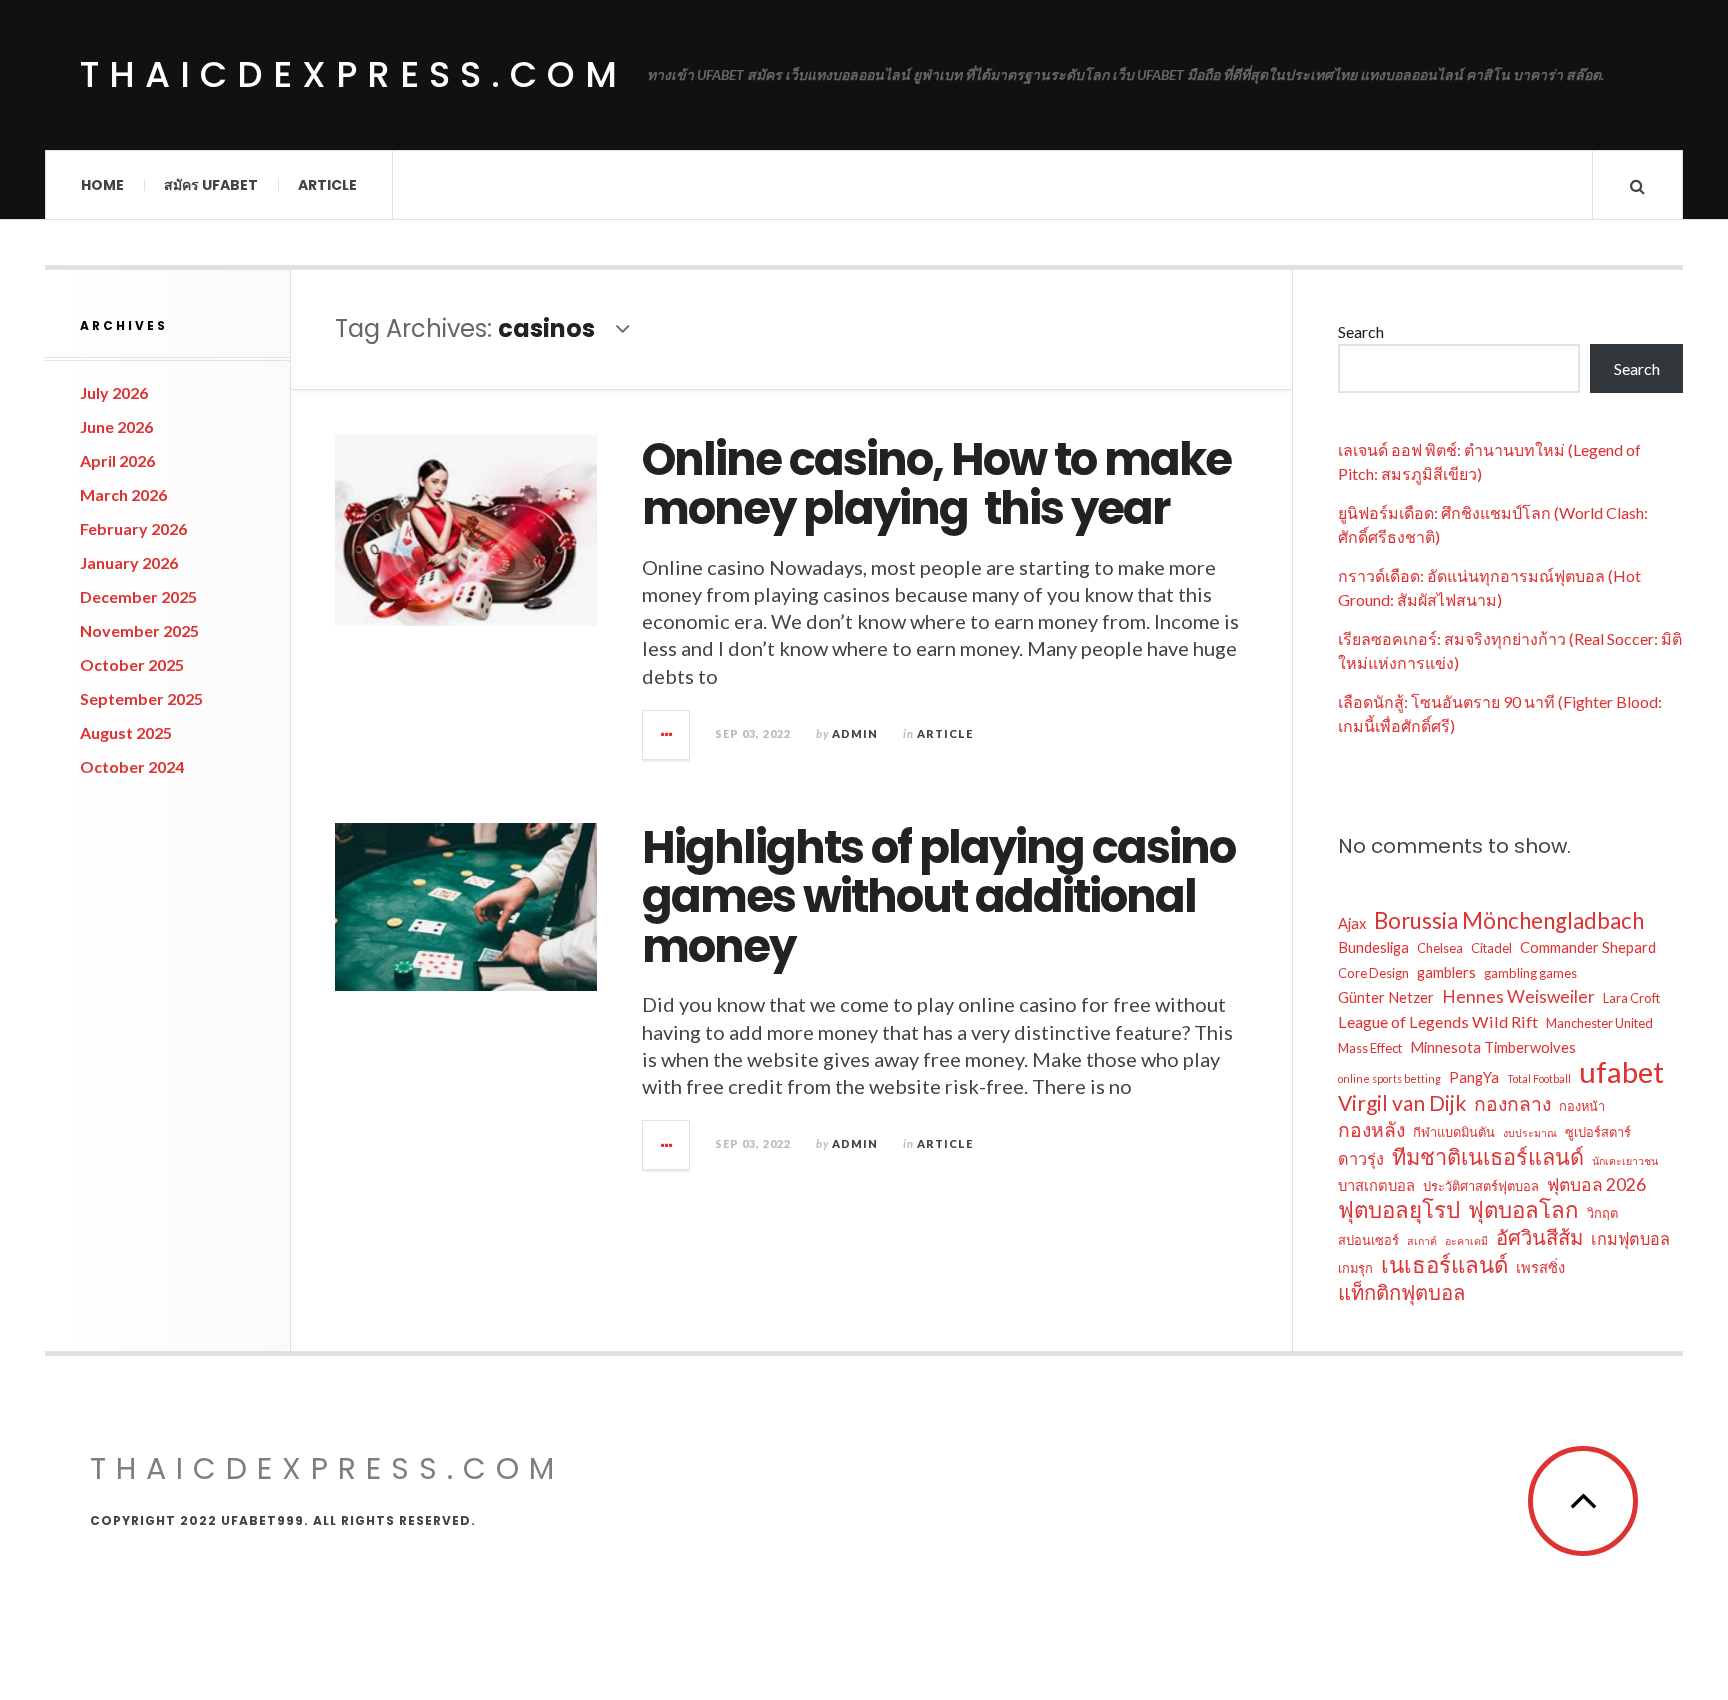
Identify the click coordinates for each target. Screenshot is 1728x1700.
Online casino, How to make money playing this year (936, 484)
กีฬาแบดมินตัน (1454, 1132)
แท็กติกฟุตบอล (1401, 1292)
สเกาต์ (1422, 1240)
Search (1361, 331)
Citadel (1491, 948)
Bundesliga (1373, 947)
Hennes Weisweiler (1518, 996)
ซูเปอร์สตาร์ (1598, 1132)
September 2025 (141, 698)
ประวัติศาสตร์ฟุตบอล (1481, 1186)
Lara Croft (1631, 998)
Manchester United (1599, 1023)
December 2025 (138, 596)
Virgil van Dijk (1402, 1103)
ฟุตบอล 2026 (1596, 1184)
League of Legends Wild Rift (1438, 1021)
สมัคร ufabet (211, 185)
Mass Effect (1370, 1048)
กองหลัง (1371, 1129)
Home (102, 185)
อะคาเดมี (1466, 1240)
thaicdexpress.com (353, 74)
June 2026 (116, 426)
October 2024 (132, 766)
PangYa (1474, 1077)
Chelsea (1440, 948)
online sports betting (1389, 1078)
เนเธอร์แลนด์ (1444, 1265)
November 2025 (139, 630)
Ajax (1352, 923)
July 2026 (114, 392)
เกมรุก (1355, 1268)
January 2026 (129, 562)
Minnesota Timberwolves (1493, 1047)
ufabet (1621, 1072)
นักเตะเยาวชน (1625, 1160)
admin (855, 733)
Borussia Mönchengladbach (1509, 921)
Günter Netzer (1386, 997)
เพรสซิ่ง (1540, 1267)
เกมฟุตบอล (1630, 1238)
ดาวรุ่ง (1361, 1158)
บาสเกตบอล (1376, 1185)
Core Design (1373, 973)
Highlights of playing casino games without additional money (938, 897)
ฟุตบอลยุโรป (1399, 1210)
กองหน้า (1582, 1106)
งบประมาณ (1530, 1132)
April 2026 (117, 460)
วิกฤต (1602, 1213)
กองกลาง (1512, 1103)
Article (327, 185)
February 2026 (133, 528)
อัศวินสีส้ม (1539, 1237)
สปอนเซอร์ (1368, 1240)
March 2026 (123, 494)
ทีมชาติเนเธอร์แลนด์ (1488, 1157)
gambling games (1530, 973)
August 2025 (126, 732)
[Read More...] (667, 735)
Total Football (1539, 1078)
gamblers (1446, 972)
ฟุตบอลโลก (1523, 1210)
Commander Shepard (1588, 947)
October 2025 (132, 664)
